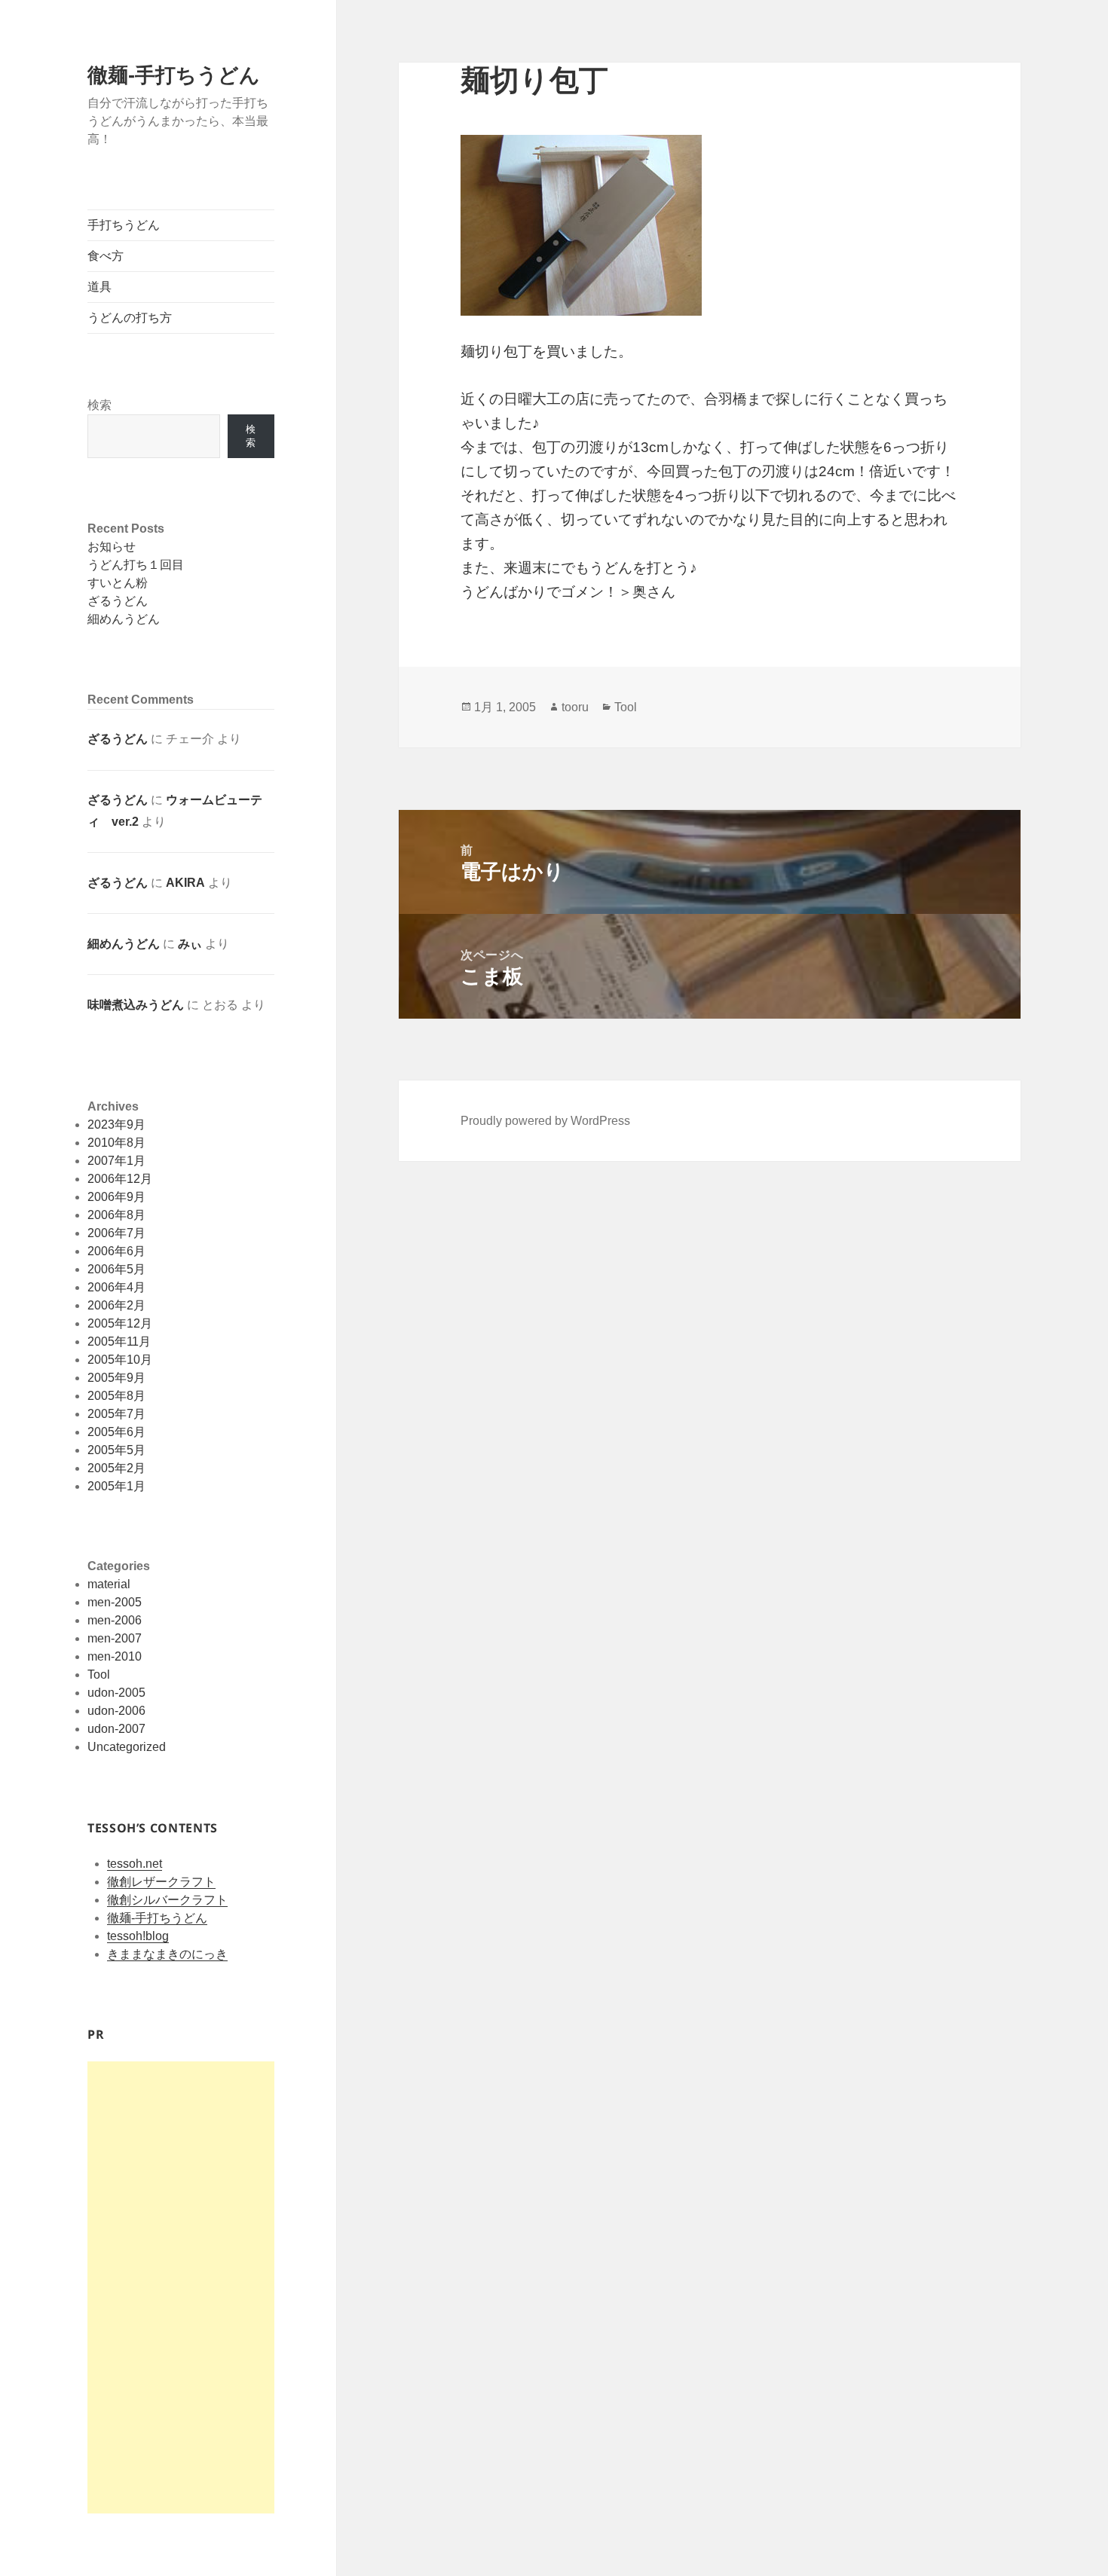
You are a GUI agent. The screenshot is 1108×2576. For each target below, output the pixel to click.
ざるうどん (118, 601)
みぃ (190, 944)
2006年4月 (116, 1287)
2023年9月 (116, 1125)
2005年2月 (116, 1468)
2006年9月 (116, 1197)
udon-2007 (116, 1729)
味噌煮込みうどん (136, 1005)
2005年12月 (120, 1323)
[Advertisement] (181, 2287)
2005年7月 (116, 1414)
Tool (99, 1675)
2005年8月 (116, 1396)
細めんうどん (124, 619)
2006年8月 (116, 1215)
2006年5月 (116, 1269)
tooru (575, 707)
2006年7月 (116, 1233)
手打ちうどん (124, 225)
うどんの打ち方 (130, 318)
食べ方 (106, 256)
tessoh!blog (138, 1936)
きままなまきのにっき (167, 1954)
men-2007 (115, 1638)
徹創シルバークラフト (167, 1900)
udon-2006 (116, 1711)
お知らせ (112, 547)
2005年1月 (116, 1486)
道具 (99, 287)
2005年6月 (116, 1432)
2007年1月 (116, 1161)
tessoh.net (135, 1864)
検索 (99, 405)
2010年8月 (116, 1143)
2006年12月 (120, 1179)
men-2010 (115, 1656)
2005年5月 (116, 1450)
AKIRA (185, 883)
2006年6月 (116, 1251)
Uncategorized (127, 1747)
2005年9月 (116, 1378)
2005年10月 (120, 1360)
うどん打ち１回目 (136, 565)
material (109, 1584)
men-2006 (115, 1620)
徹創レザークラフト (161, 1882)
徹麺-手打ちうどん (174, 75)
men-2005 (115, 1602)
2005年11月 (119, 1341)
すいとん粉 (118, 583)
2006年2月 (116, 1305)
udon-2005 (116, 1693)
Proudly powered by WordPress (545, 1121)
